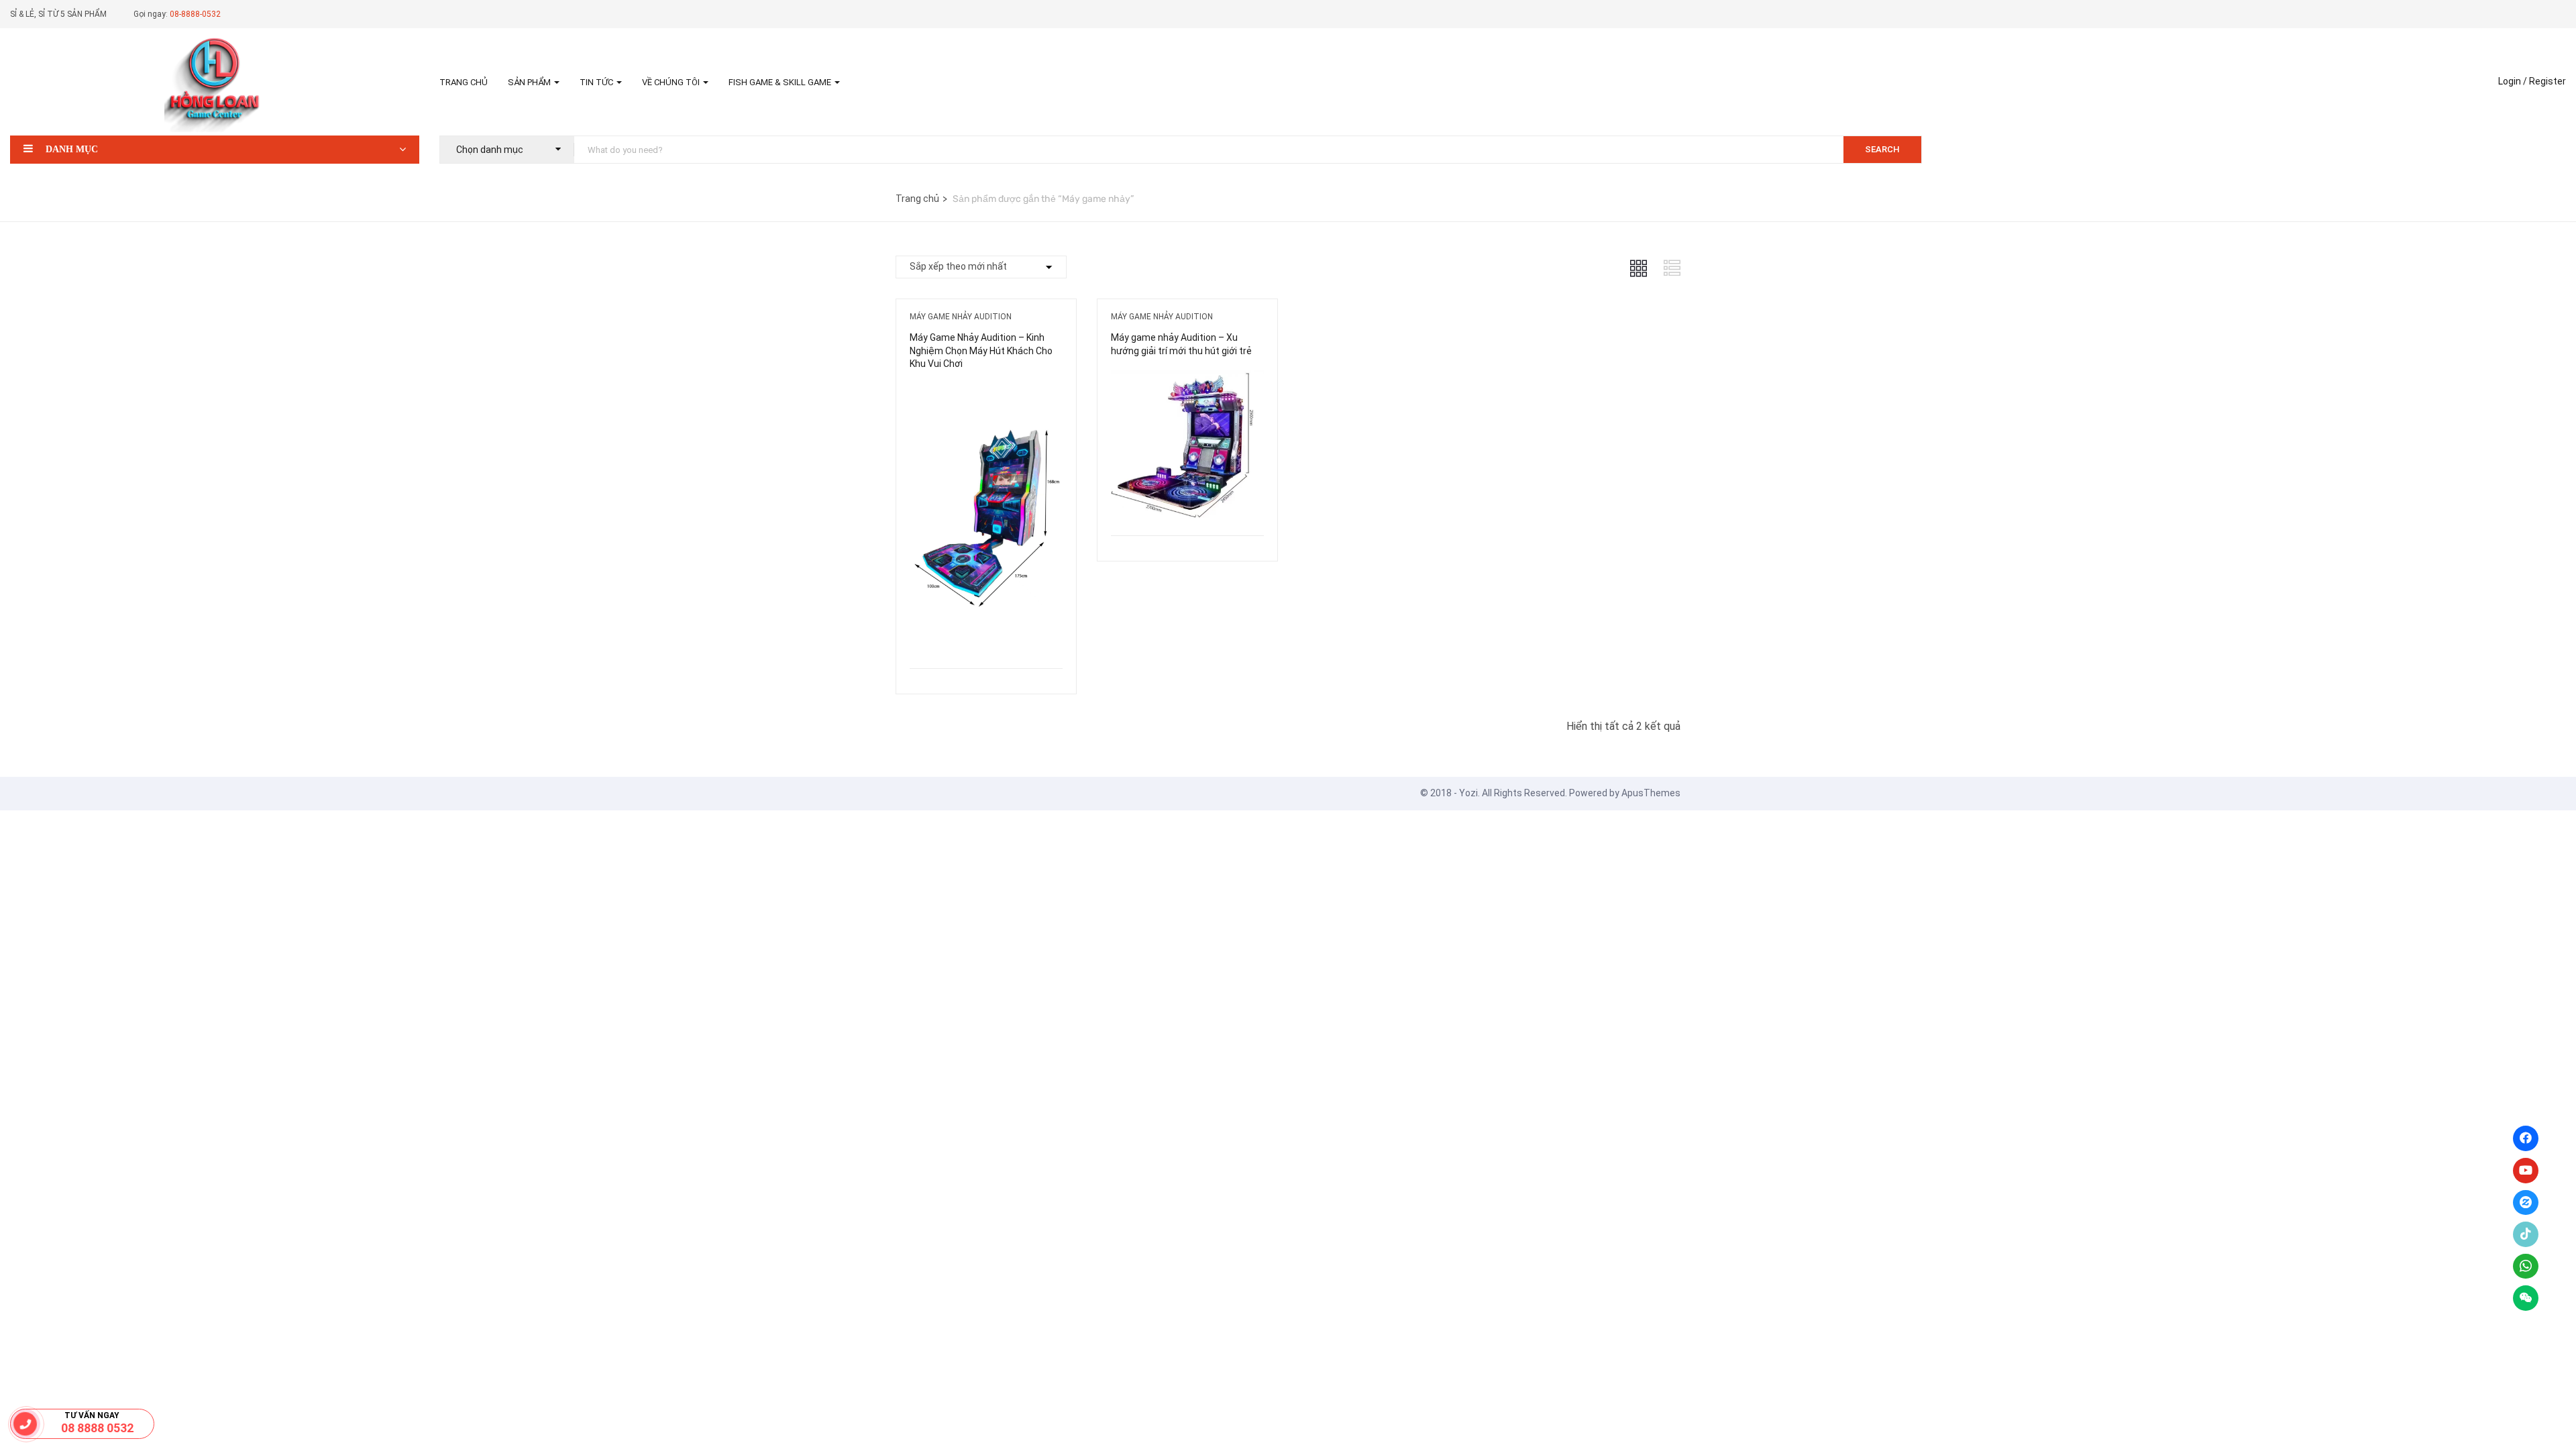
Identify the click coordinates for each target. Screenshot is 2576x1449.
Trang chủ (464, 82)
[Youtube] (2526, 1171)
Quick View (986, 634)
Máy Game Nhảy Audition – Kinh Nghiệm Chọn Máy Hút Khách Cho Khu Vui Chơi (981, 351)
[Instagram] (2526, 1203)
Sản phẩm (530, 82)
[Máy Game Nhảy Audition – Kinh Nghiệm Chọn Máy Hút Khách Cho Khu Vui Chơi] (986, 393)
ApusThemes (1651, 793)
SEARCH (1882, 149)
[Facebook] (2526, 1138)
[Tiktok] (2526, 1234)
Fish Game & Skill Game (781, 82)
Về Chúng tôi (672, 82)
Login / (2513, 81)
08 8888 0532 (97, 1428)
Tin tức (597, 82)
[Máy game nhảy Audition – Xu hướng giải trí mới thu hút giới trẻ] (1187, 380)
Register (2547, 81)
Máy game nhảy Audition (961, 317)
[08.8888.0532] (25, 1424)
